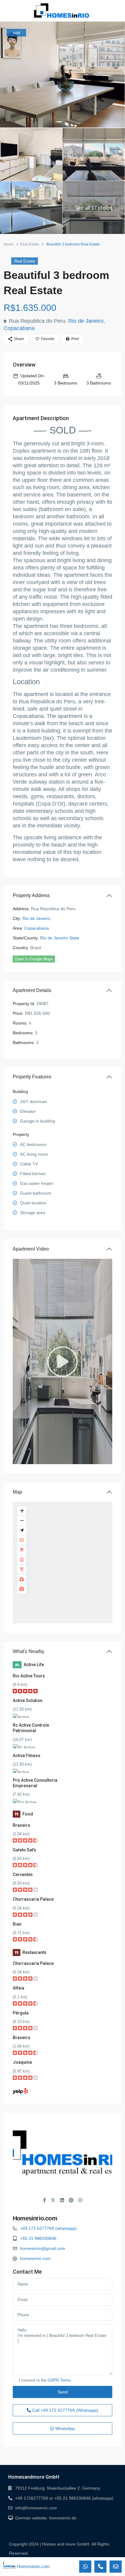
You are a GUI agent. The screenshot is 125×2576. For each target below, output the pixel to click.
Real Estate (30, 244)
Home (9, 244)
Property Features (32, 1077)
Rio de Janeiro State (60, 938)
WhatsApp (64, 2428)
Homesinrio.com (35, 2218)
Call (65, 2410)
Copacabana (19, 328)
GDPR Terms (59, 2380)
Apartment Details (32, 990)
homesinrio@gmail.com (43, 2248)
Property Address (31, 895)
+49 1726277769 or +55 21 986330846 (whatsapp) (64, 2498)
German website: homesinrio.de (46, 2518)
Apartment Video (31, 1249)
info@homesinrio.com (36, 2508)
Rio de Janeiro (86, 321)
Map (17, 1492)
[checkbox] (15, 2381)
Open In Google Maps (34, 959)
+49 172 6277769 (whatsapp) (48, 2228)
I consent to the (45, 2380)
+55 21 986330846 (38, 2238)
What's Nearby (29, 1651)
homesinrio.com (35, 2258)
